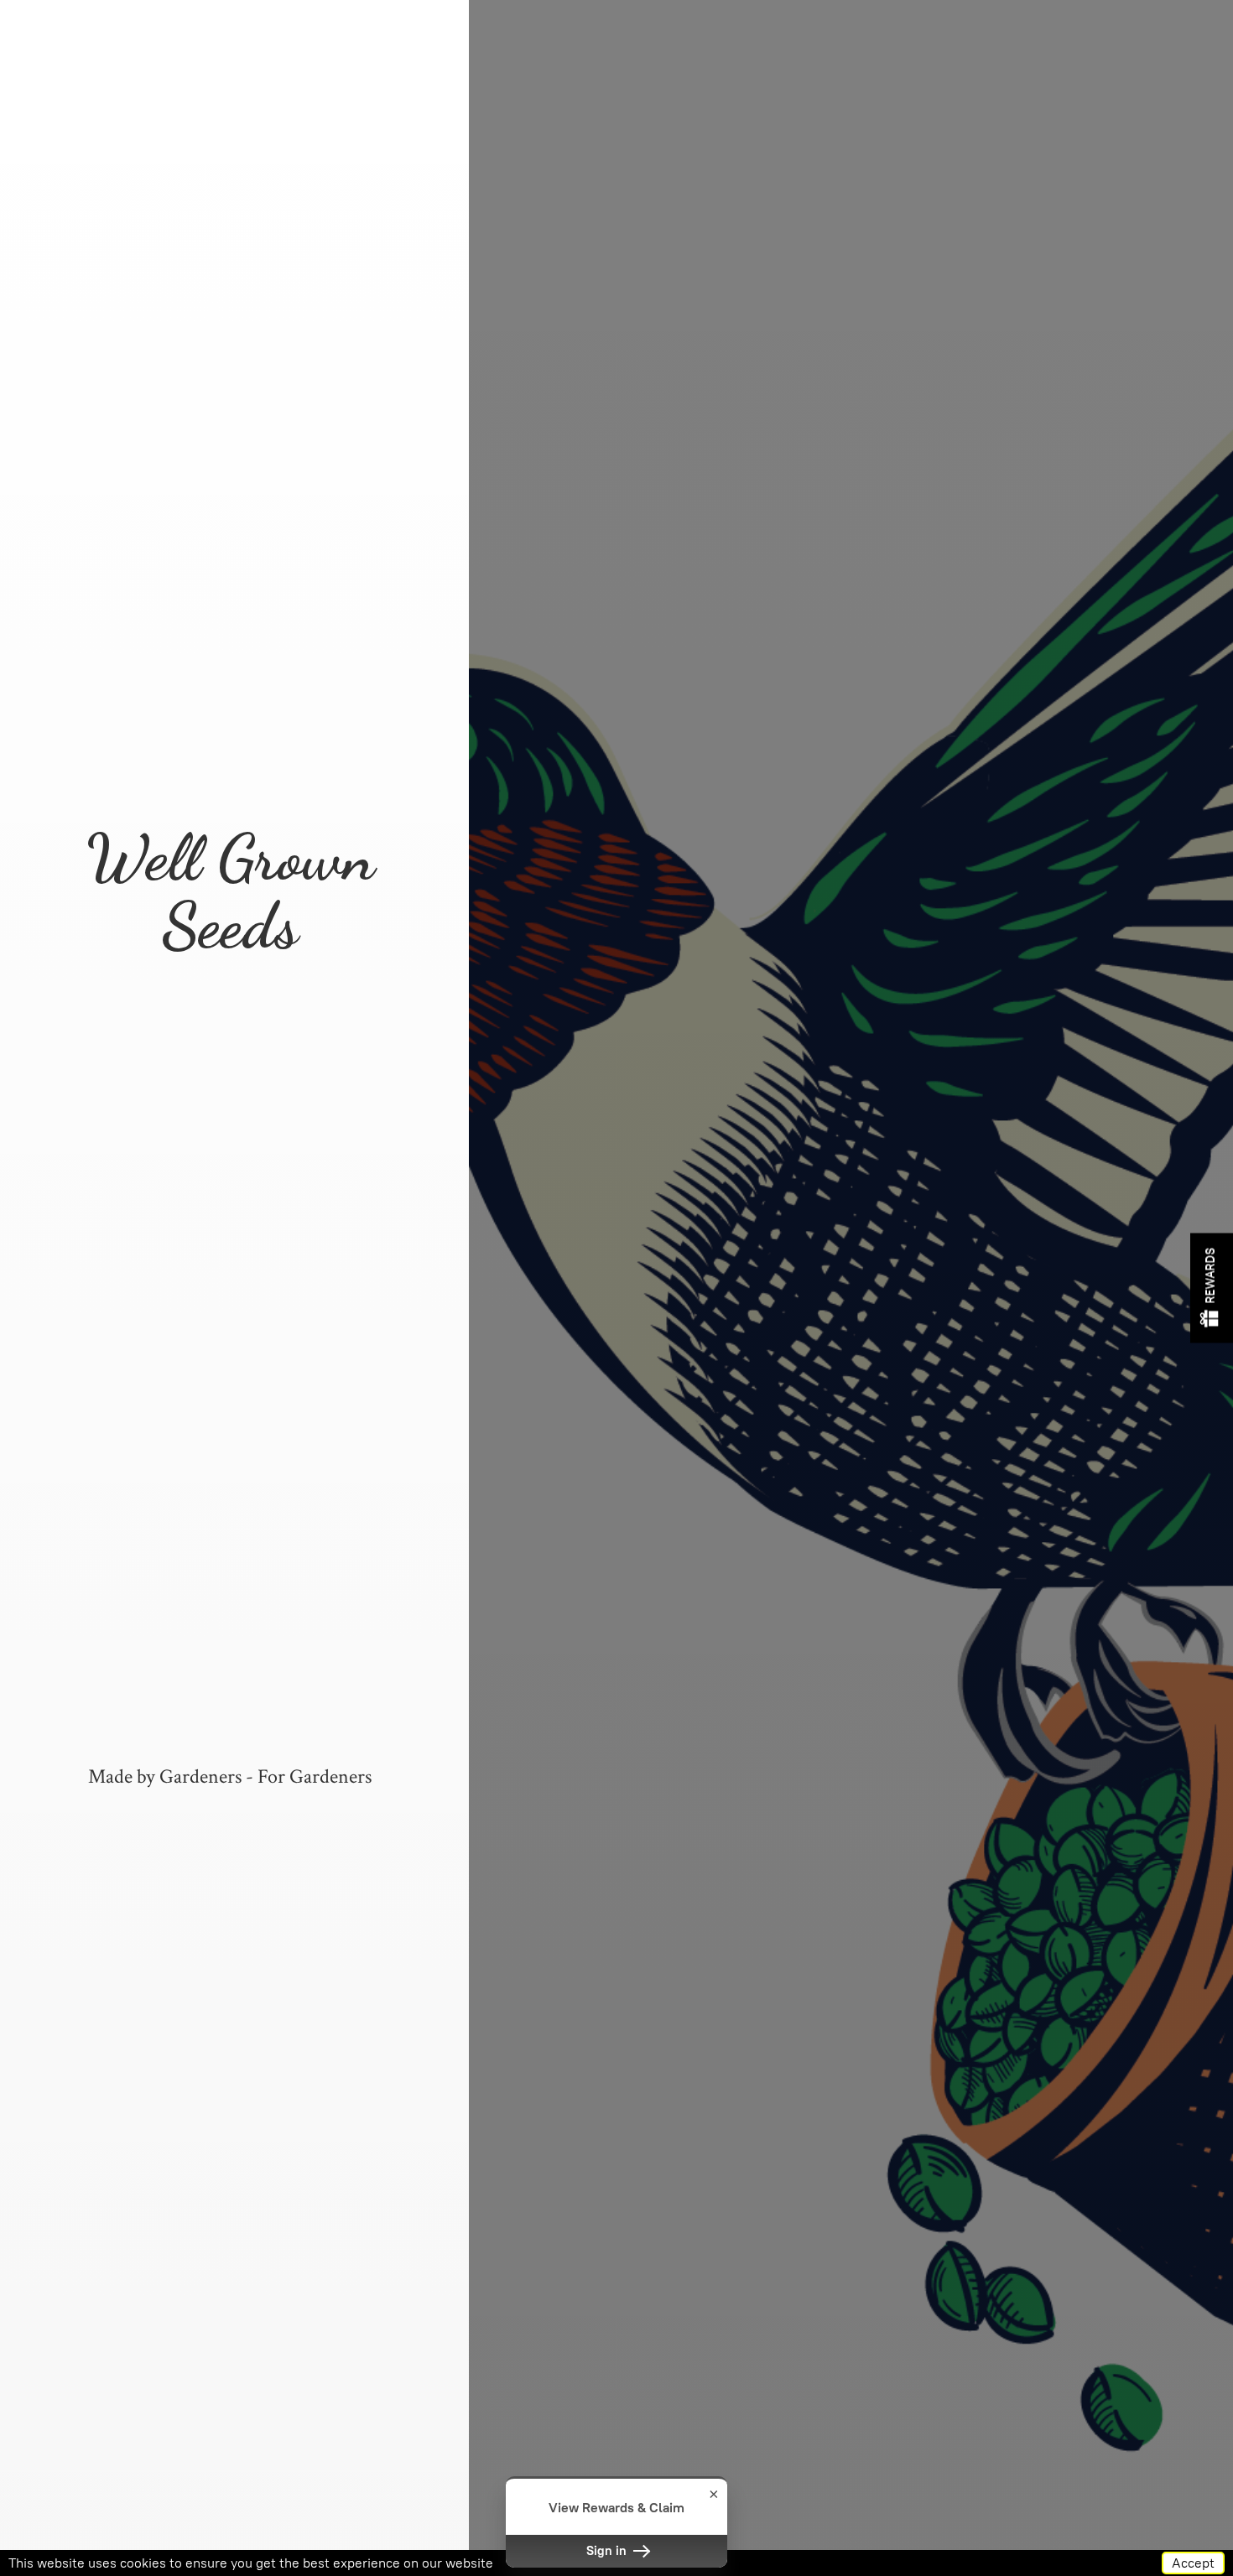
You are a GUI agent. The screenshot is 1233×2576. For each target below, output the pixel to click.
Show (1212, 1288)
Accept (1193, 2563)
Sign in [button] (608, 2551)
